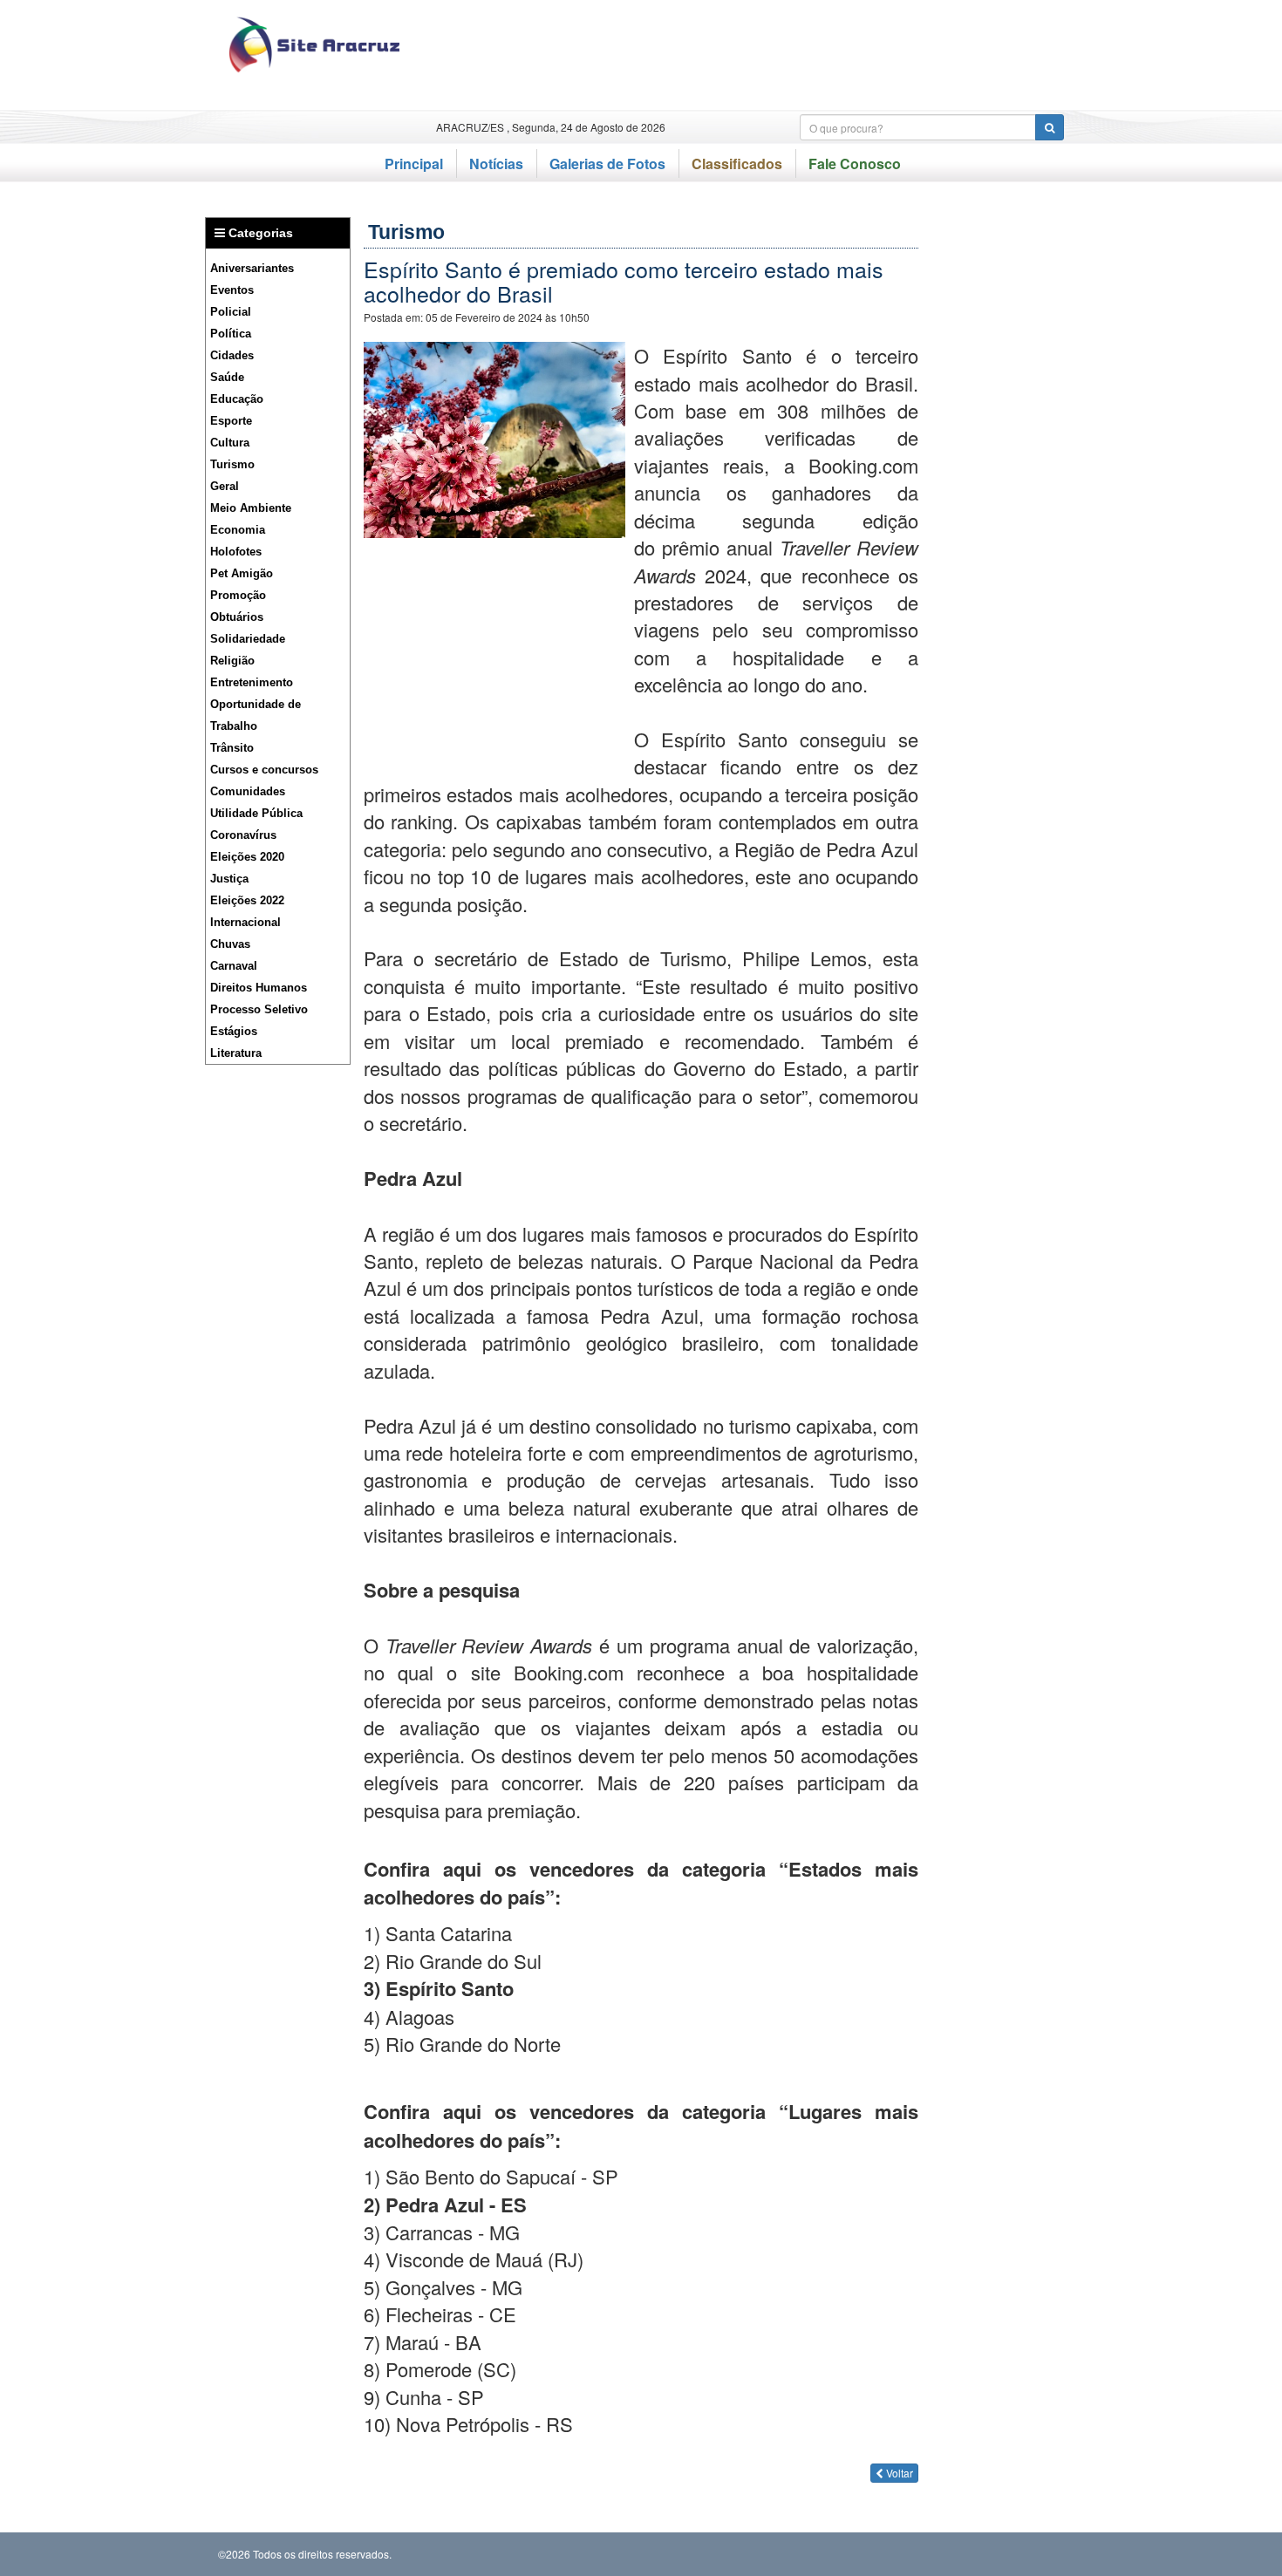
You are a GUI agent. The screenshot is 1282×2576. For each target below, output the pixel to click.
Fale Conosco (855, 164)
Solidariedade (248, 639)
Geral (225, 486)
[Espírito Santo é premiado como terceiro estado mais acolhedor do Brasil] (494, 437)
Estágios (234, 1031)
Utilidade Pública (256, 813)
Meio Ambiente (251, 508)
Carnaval (234, 966)
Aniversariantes (252, 268)
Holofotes (236, 552)
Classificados (737, 164)
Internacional (245, 922)
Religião (232, 661)
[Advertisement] (754, 55)
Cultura (230, 443)
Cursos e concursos (264, 770)
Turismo (232, 464)
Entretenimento (252, 682)
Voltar (898, 2473)
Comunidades (248, 791)
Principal (414, 164)
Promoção (238, 595)
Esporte (231, 421)
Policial (231, 312)
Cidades (232, 355)
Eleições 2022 (247, 900)
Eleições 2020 (247, 857)
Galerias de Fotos (607, 164)
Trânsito (232, 748)
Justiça (229, 879)
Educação (237, 399)
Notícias (496, 164)
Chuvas (230, 944)
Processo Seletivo (259, 1009)
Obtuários (237, 617)
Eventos (232, 290)
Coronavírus (243, 835)
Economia (238, 530)
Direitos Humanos (259, 988)
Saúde (227, 377)
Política (231, 334)
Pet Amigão (242, 573)
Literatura (236, 1053)
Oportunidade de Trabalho (256, 715)
